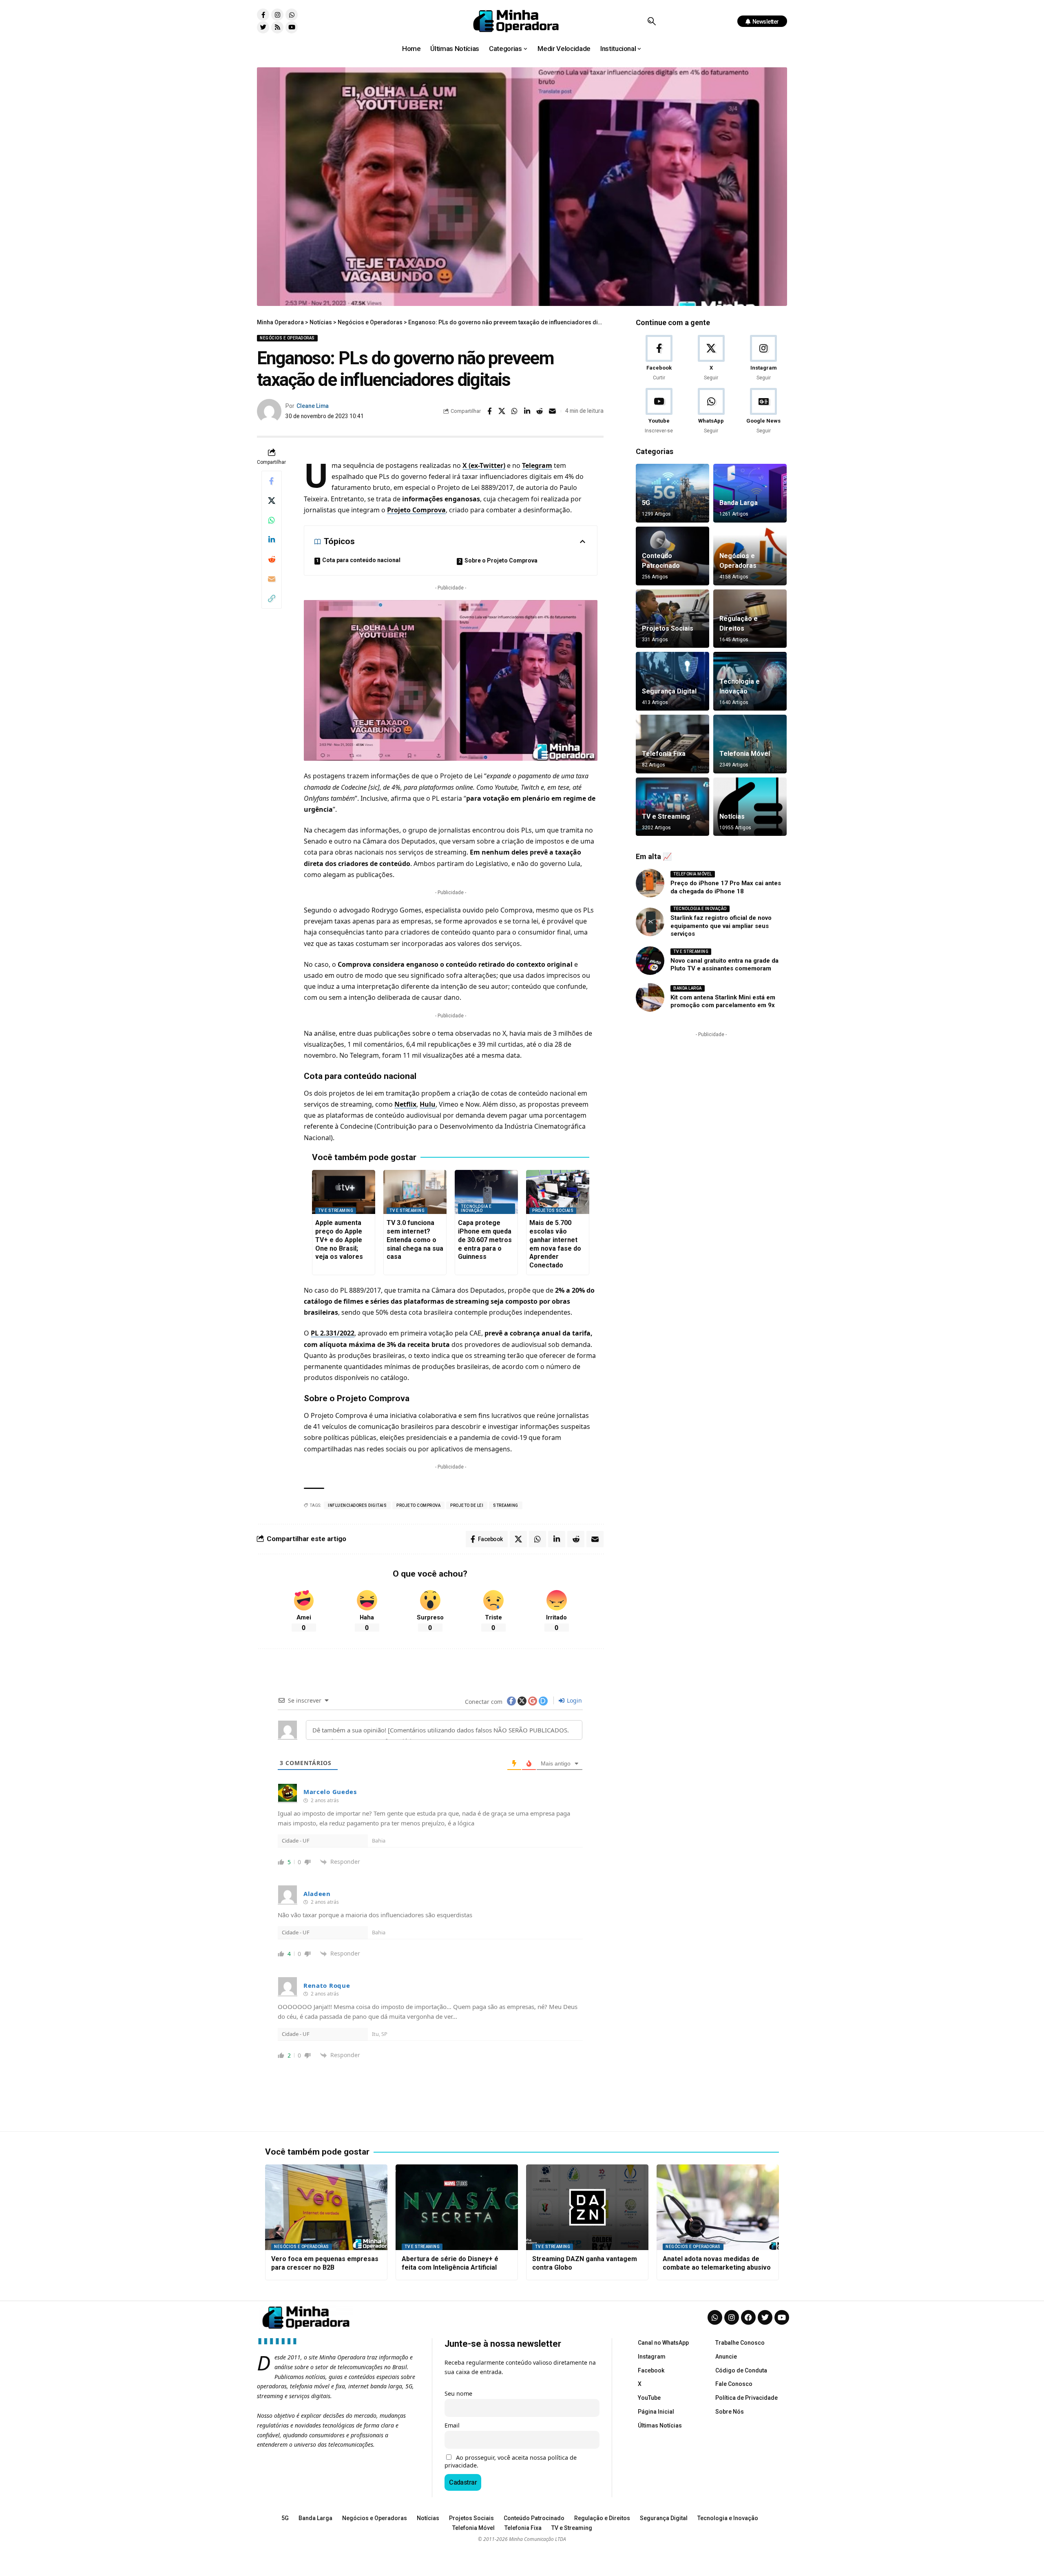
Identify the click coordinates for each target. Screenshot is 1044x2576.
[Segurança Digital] (672, 681)
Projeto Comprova (416, 510)
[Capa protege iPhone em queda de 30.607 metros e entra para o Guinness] (486, 1192)
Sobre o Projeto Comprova (501, 560)
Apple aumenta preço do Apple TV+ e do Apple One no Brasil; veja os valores (339, 1240)
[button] (651, 21)
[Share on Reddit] (540, 411)
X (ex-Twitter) (484, 465)
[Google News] (764, 411)
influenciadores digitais (357, 1505)
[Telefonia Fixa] (672, 744)
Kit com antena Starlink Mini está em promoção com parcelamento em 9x (723, 1001)
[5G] (672, 493)
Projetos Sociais (553, 1210)
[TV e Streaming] (672, 807)
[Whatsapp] (292, 15)
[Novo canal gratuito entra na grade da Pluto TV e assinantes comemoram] (650, 961)
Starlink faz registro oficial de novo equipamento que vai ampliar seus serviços (721, 926)
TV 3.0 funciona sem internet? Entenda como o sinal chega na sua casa (415, 1240)
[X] (711, 358)
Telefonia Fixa (664, 754)
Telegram (537, 465)
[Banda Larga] (750, 493)
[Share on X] (502, 411)
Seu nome (458, 2393)
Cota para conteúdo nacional (361, 560)
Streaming (506, 1505)
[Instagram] (277, 15)
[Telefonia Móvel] (750, 744)
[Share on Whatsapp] (515, 411)
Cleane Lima (313, 406)
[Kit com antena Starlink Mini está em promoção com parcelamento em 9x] (650, 997)
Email (452, 2425)
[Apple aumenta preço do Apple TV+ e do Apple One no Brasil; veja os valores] (344, 1192)
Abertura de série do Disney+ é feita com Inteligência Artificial (450, 2263)
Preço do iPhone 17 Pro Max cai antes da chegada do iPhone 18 (726, 887)
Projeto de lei (467, 1505)
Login (574, 1700)
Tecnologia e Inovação (476, 1208)
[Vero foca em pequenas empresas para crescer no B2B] (326, 2207)
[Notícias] (750, 807)
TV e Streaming (336, 1210)
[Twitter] (263, 27)
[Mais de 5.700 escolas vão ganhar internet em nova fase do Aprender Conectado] (558, 1192)
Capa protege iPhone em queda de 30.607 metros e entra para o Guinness (485, 1240)
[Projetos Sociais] (672, 619)
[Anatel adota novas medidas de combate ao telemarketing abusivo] (718, 2207)
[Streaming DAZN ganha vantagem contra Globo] (587, 2207)
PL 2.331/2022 (333, 1333)
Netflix (405, 1104)
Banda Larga (739, 503)
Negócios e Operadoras (287, 338)
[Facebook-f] (263, 15)
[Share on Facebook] (489, 411)
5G (646, 503)
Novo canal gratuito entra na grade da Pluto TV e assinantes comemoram (724, 965)
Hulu (428, 1104)
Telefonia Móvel (745, 754)
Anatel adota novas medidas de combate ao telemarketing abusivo (717, 2263)
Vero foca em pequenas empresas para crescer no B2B (325, 2263)
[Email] (553, 411)
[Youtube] (292, 27)
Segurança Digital (669, 691)
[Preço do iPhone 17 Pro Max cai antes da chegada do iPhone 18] (650, 883)
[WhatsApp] (711, 411)
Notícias (732, 816)
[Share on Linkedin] (527, 411)
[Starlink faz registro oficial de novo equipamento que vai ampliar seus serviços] (650, 922)
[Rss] (277, 27)
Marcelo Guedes (330, 1792)
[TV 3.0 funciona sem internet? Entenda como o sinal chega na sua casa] (415, 1192)
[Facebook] (659, 358)
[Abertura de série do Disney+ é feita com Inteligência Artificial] (457, 2207)
